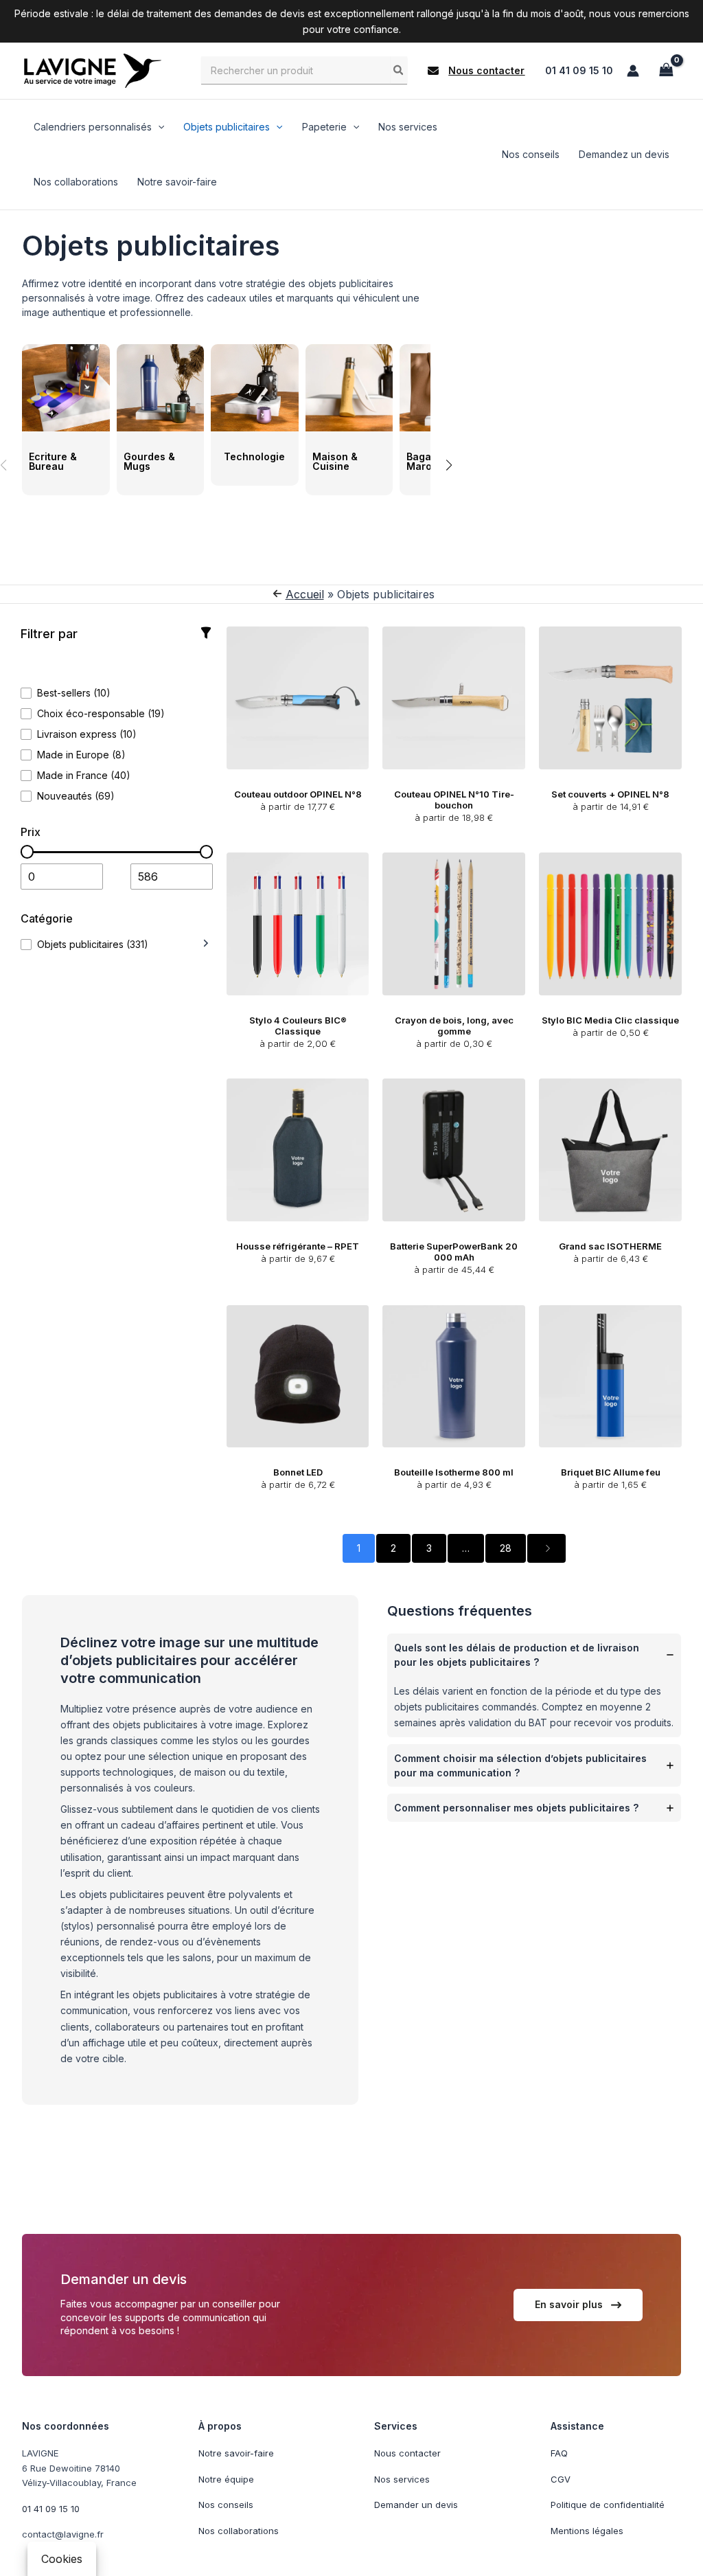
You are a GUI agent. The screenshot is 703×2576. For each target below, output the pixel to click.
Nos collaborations (239, 2530)
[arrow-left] (277, 594)
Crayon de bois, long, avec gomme (454, 1026)
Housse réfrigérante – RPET (298, 1246)
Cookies (62, 2559)
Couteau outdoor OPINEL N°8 (298, 794)
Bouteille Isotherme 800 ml (454, 1472)
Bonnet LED (298, 1472)
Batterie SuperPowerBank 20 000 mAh (454, 1252)
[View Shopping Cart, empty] (666, 70)
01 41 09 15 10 (579, 70)
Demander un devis (416, 2505)
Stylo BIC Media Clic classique (610, 1020)
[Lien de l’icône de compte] (633, 71)
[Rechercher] (399, 70)
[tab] (534, 1685)
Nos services (402, 2478)
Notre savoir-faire (236, 2453)
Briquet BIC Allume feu (611, 1472)
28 (506, 1548)
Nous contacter (407, 2453)
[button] (476, 71)
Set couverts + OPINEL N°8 (610, 794)
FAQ (559, 2453)
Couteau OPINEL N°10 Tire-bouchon (454, 800)
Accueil (305, 594)
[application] (158, 127)
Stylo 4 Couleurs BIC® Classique (298, 1026)
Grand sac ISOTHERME (610, 1246)
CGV (561, 2478)
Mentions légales (587, 2530)
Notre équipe (226, 2478)
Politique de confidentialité (608, 2505)
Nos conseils (226, 2505)
